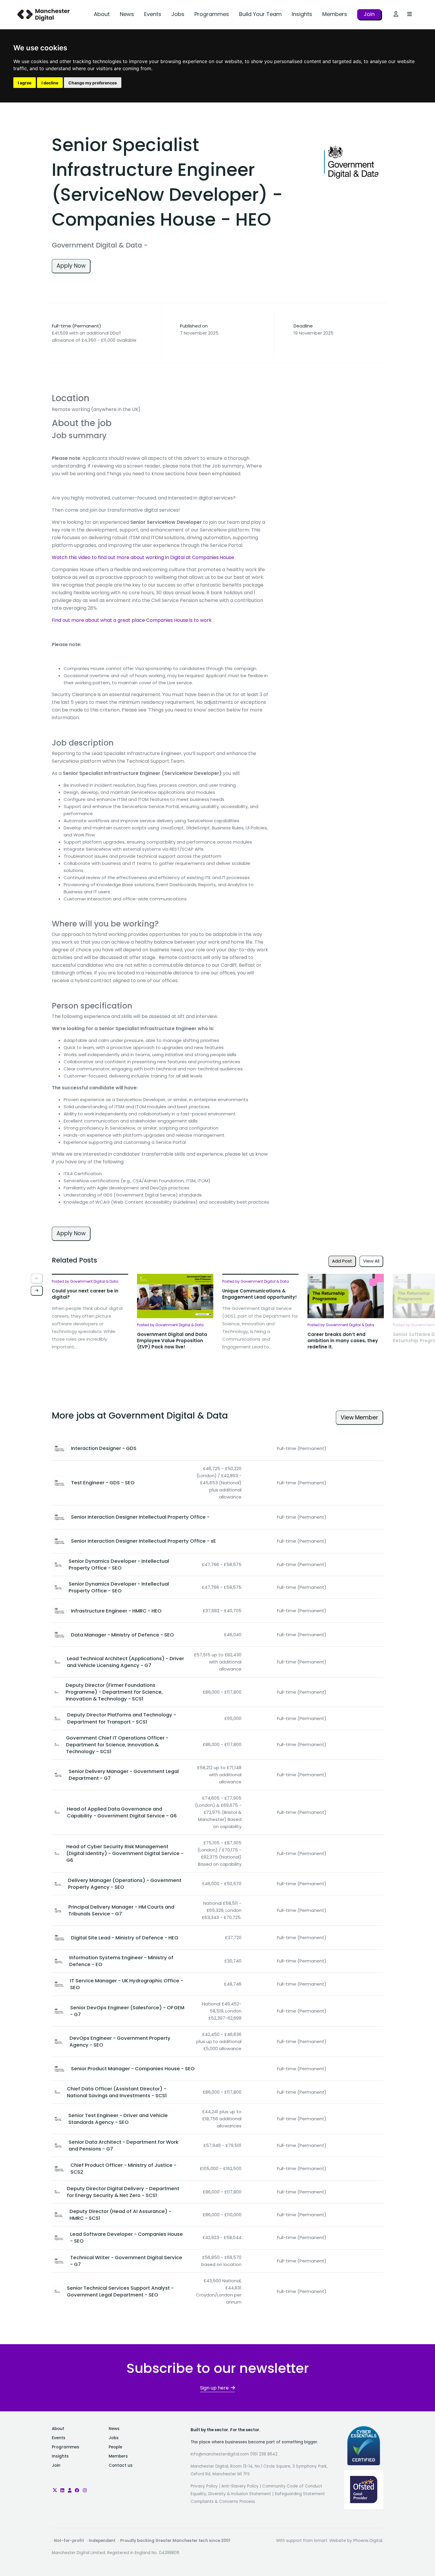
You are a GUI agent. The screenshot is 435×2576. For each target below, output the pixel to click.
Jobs (178, 14)
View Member (359, 1418)
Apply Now (71, 266)
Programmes (212, 14)
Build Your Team (260, 14)
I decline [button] (50, 83)
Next (37, 1291)
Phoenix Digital (368, 2541)
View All (371, 1261)
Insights (302, 14)
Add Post (342, 1261)
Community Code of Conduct (292, 2486)
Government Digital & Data (97, 245)
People (115, 2447)
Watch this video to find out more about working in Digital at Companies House (143, 557)
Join (369, 14)
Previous (37, 1279)
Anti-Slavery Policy (240, 2486)
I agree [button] (25, 83)
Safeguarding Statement (300, 2494)
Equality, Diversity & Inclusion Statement (231, 2494)
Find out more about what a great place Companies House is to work (132, 620)
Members (335, 14)
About (102, 14)
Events (153, 14)
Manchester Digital (44, 15)
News (127, 14)
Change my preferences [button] (93, 83)
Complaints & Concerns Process (223, 2502)
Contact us (121, 2465)
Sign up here (214, 2388)
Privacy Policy (204, 2486)
